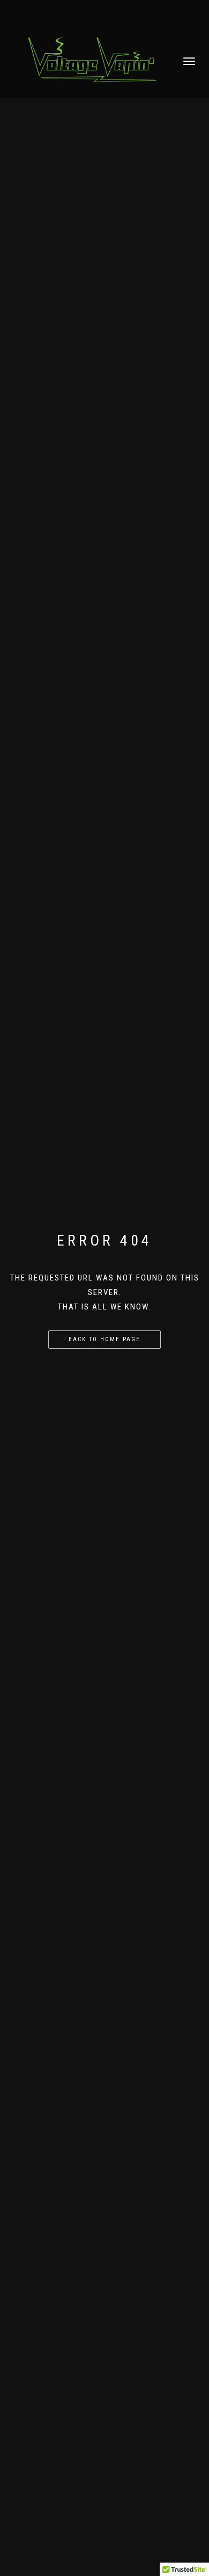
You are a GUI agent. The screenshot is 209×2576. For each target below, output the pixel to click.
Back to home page (104, 1339)
